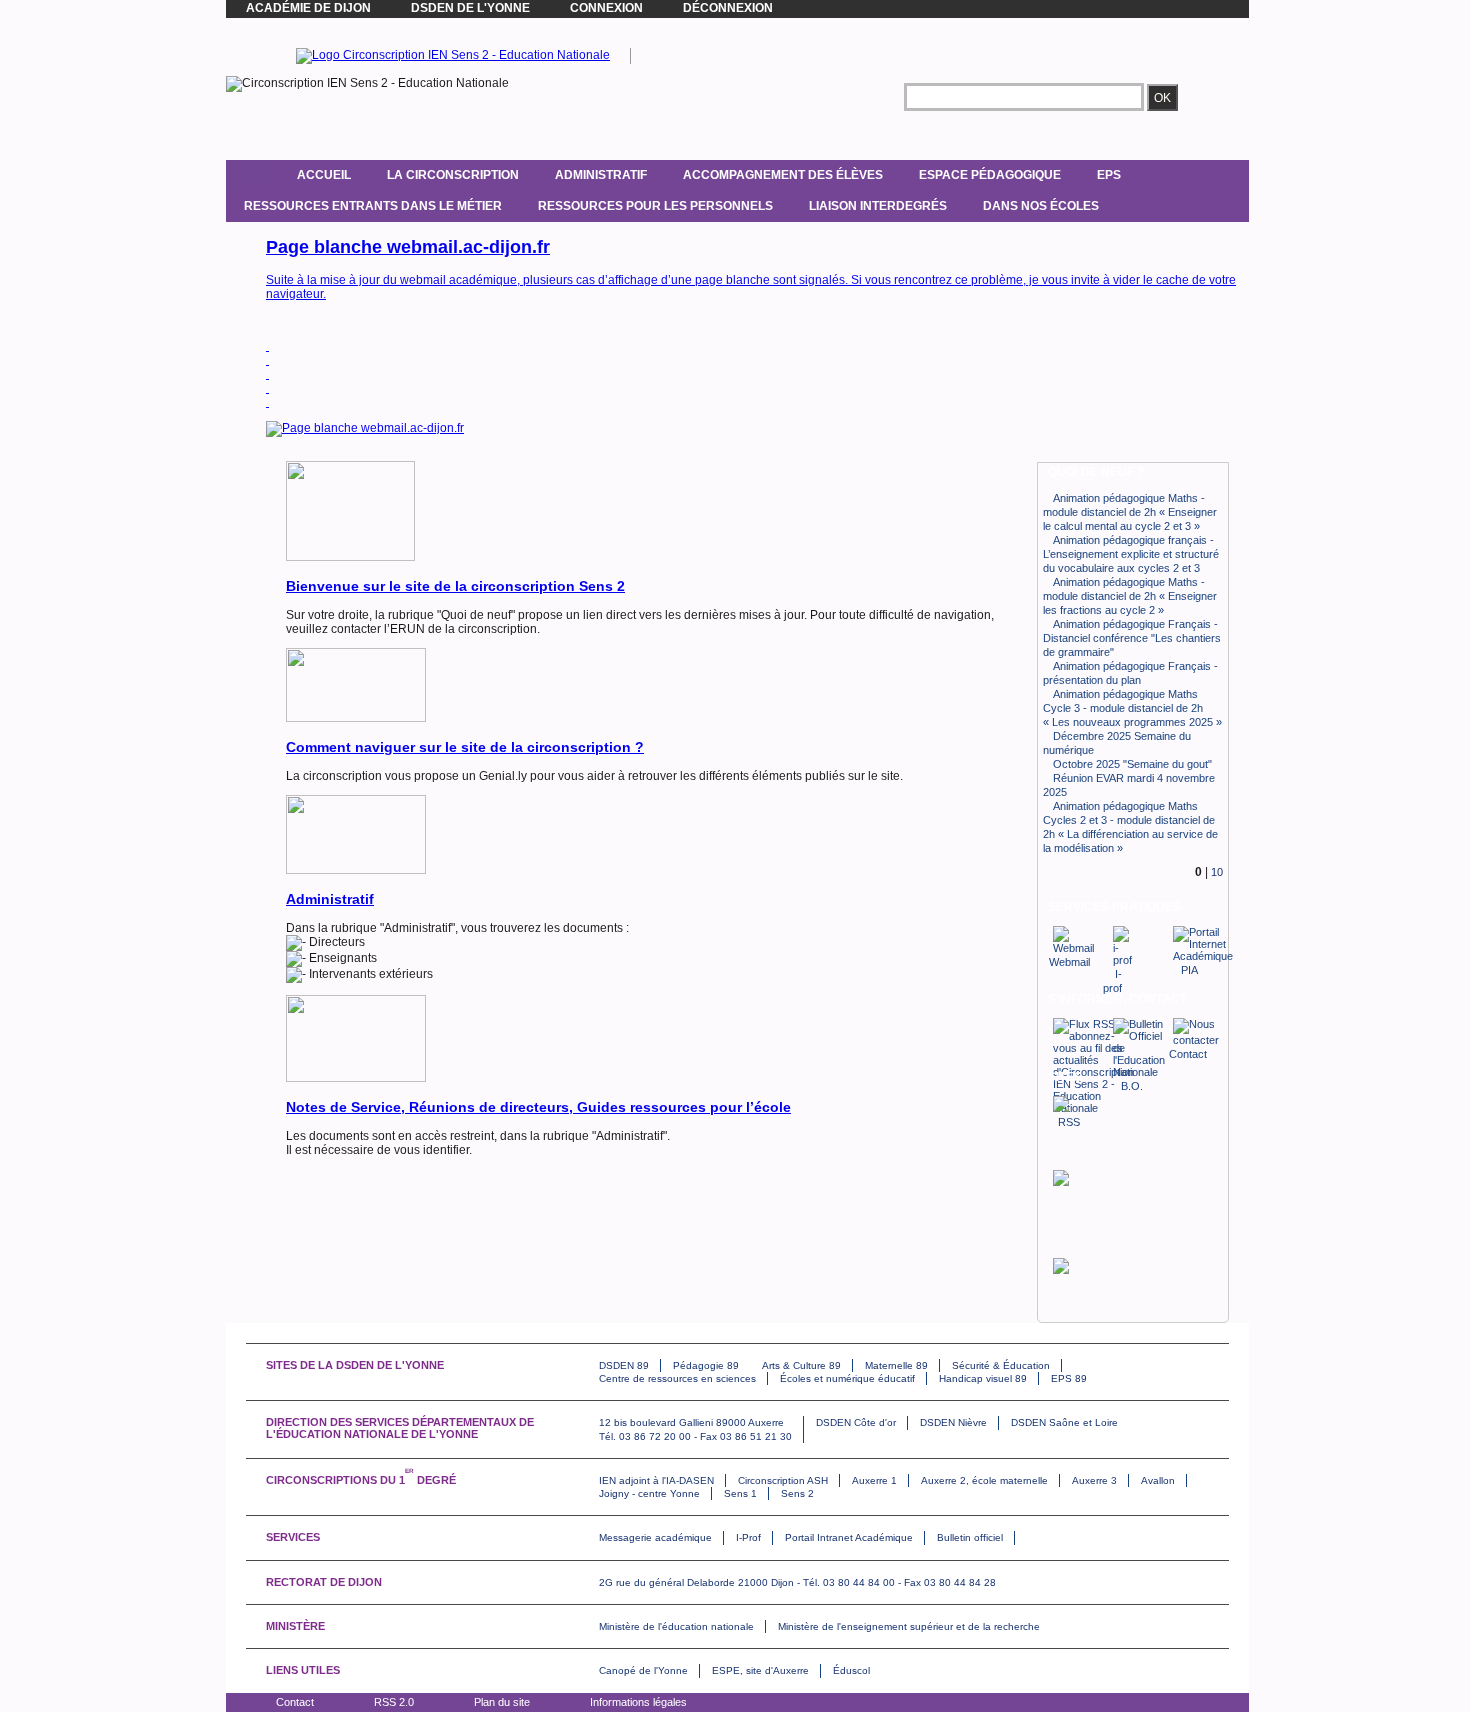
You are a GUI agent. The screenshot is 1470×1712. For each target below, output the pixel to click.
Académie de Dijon (308, 8)
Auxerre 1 (874, 1480)
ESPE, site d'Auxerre (760, 1670)
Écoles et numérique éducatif (847, 1378)
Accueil (324, 175)
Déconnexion (728, 8)
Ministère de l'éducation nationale (676, 1626)
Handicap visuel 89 (983, 1378)
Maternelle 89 (896, 1365)
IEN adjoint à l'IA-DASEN (656, 1480)
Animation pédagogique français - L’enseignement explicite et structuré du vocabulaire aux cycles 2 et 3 (1131, 554)
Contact (295, 1702)
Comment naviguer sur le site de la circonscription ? (465, 747)
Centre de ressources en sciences (677, 1378)
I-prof (1112, 981)
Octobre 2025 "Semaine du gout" (1132, 764)
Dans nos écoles (1041, 206)
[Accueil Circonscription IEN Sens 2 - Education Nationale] (453, 55)
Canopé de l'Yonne (643, 1670)
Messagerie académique (655, 1537)
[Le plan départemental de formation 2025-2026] (267, 374)
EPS (1109, 175)
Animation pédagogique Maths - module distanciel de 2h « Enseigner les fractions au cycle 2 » (1130, 596)
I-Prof (748, 1537)
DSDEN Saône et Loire (1064, 1422)
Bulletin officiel (970, 1537)
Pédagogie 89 (706, 1365)
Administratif (601, 175)
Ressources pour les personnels (655, 206)
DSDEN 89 (624, 1365)
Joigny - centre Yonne (649, 1493)
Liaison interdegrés (878, 206)
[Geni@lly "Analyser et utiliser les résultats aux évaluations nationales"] (267, 402)
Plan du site (502, 1702)
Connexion (606, 8)
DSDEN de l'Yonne (470, 8)
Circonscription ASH (783, 1480)
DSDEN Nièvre (953, 1422)
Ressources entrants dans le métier (373, 206)
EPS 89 (1069, 1378)
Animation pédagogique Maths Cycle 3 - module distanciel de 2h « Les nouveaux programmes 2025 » (1132, 708)
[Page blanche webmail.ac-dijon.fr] (267, 346)
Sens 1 (740, 1493)
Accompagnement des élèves (783, 175)
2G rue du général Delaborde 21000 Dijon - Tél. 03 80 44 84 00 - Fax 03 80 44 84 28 (797, 1582)
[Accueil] (252, 175)
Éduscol (851, 1670)
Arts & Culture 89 (801, 1365)
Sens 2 (797, 1493)
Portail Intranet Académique (849, 1537)
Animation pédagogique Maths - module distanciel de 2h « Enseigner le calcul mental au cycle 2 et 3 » (1130, 512)
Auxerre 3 (1094, 1480)
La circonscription (453, 175)
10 (1217, 872)
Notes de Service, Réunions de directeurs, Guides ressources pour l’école (538, 1107)
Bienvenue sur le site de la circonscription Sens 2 (455, 586)
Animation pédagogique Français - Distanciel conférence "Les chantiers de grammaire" (1132, 638)
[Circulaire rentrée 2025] (267, 360)
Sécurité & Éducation (1001, 1365)
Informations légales (638, 1702)
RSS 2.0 (394, 1702)
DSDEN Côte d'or (856, 1422)
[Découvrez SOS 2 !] (267, 388)
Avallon (1158, 1480)
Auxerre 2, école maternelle (984, 1480)
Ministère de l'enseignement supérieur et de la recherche (909, 1626)
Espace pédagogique (990, 175)
